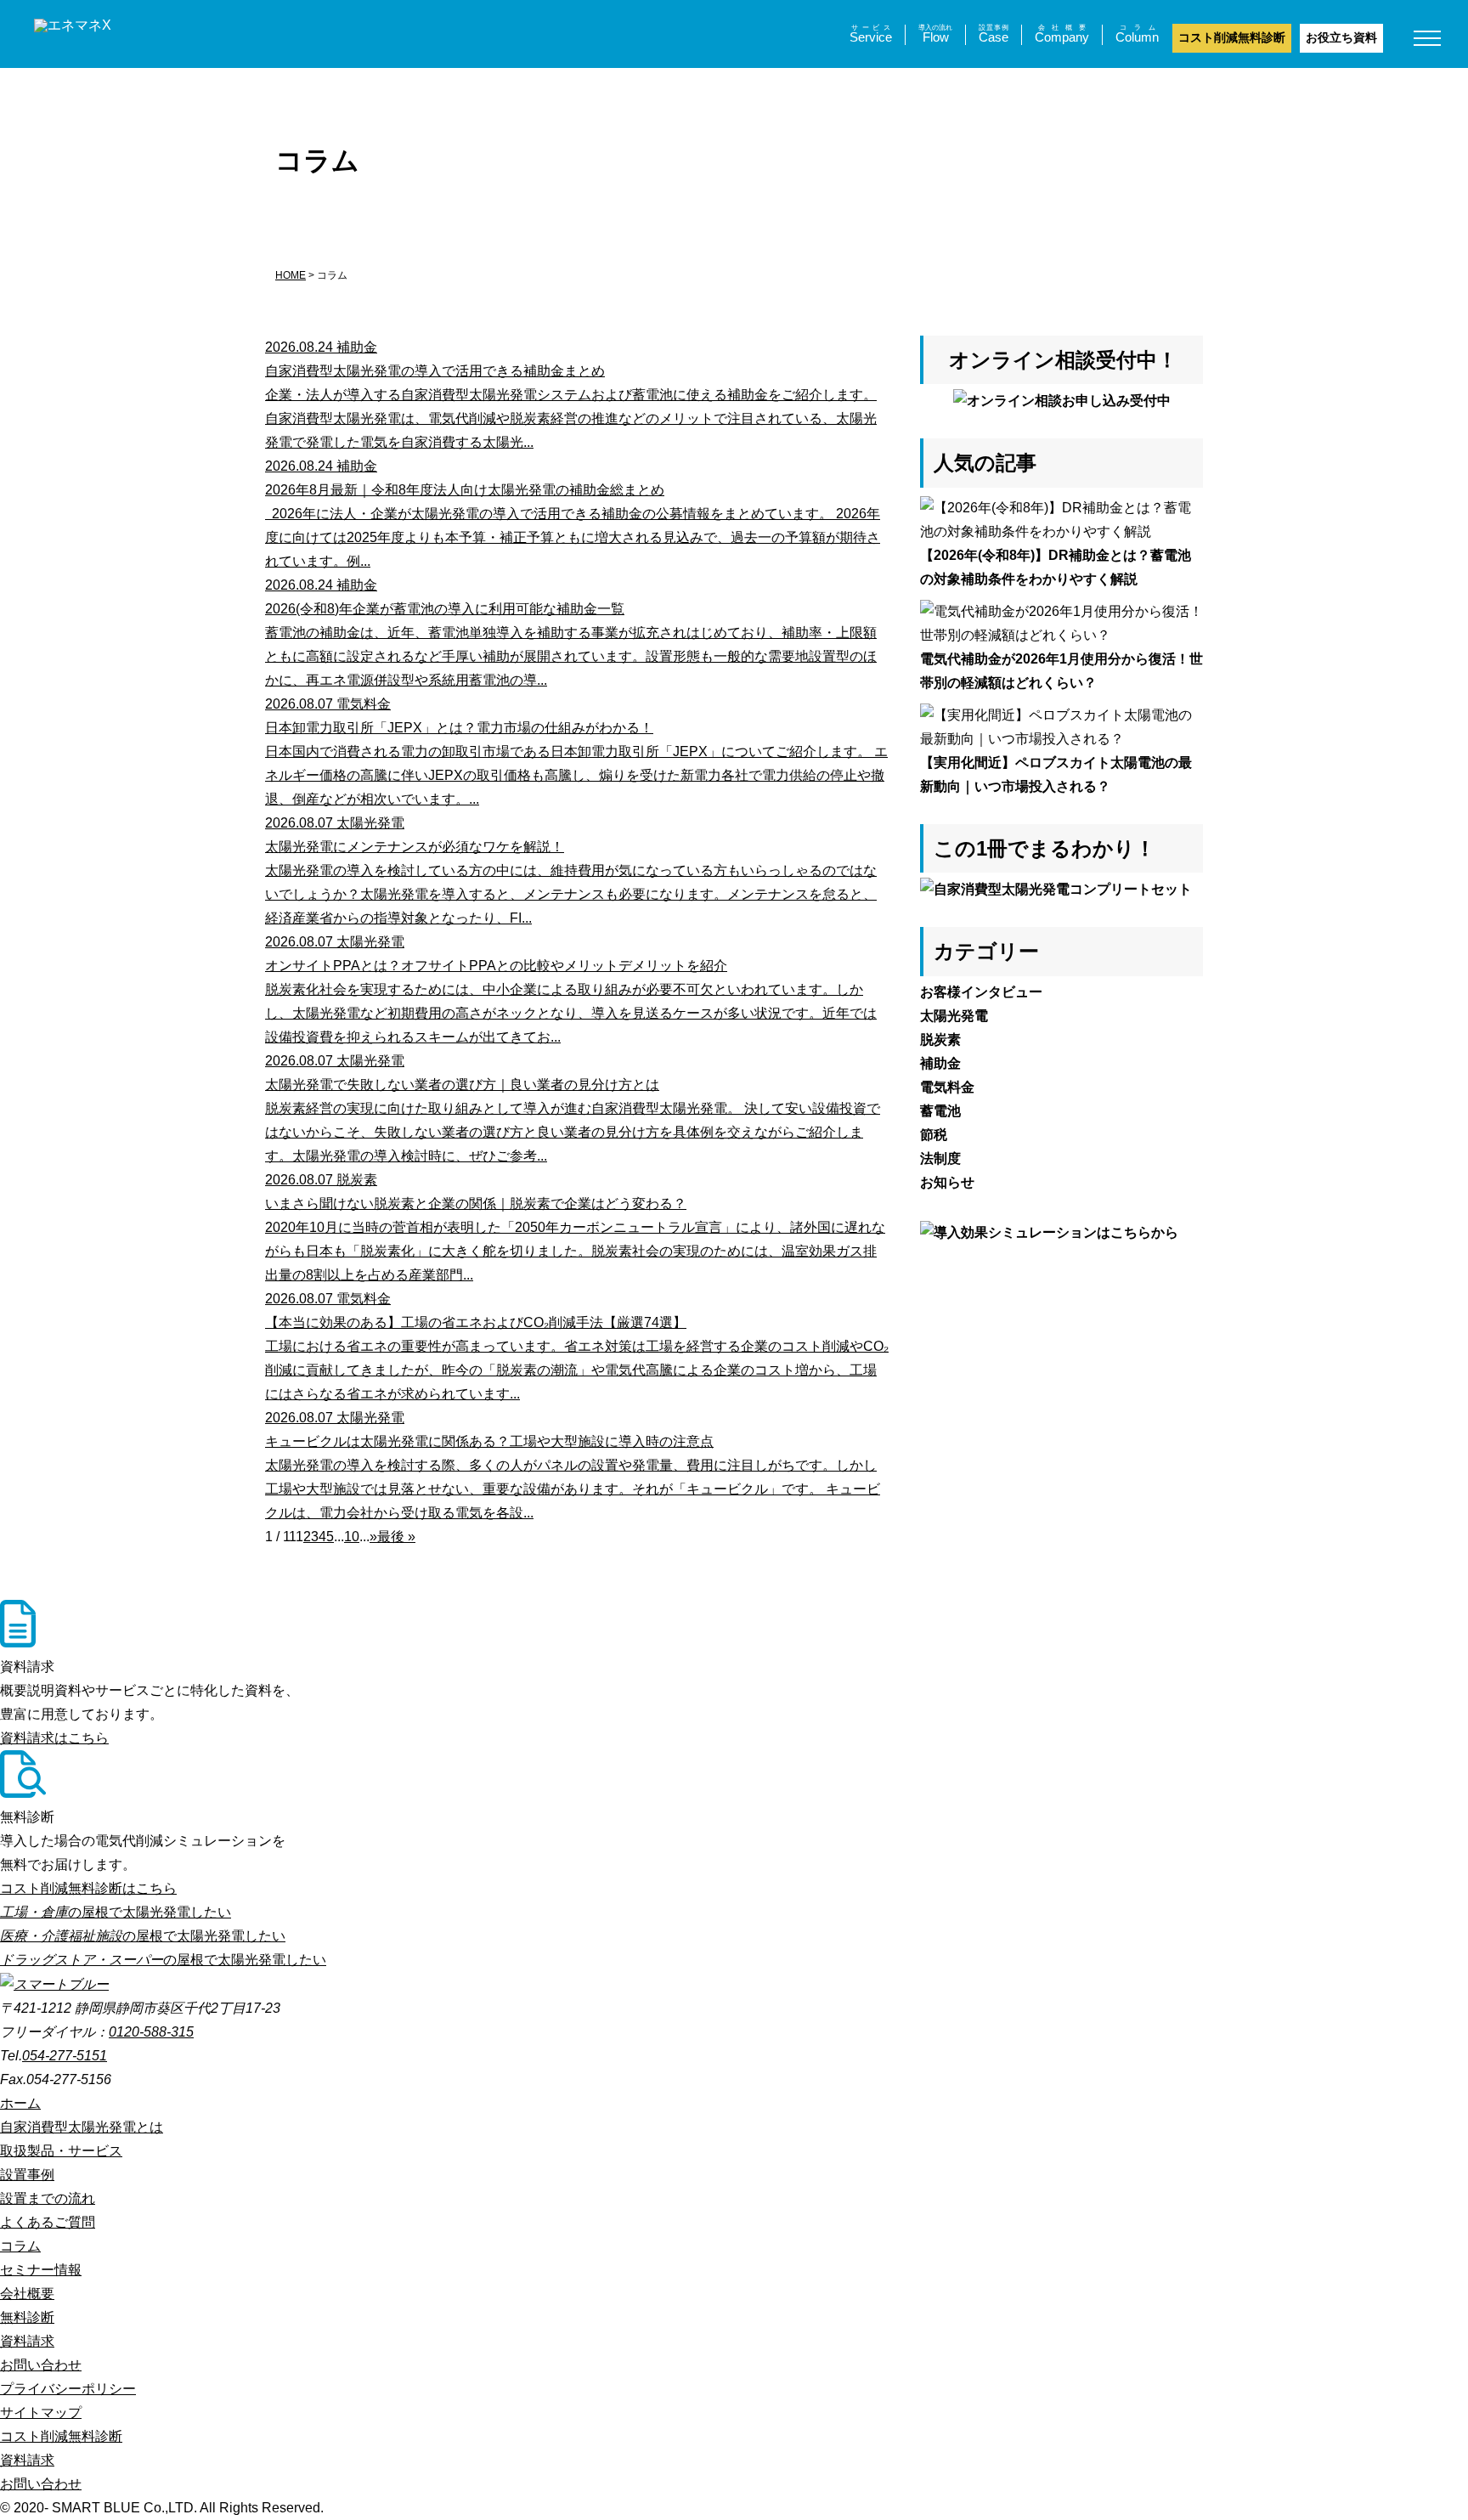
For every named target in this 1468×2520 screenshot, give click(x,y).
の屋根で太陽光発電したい (116, 1912)
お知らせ (947, 1182)
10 (352, 1537)
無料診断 (27, 2317)
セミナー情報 (41, 2270)
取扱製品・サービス (61, 2151)
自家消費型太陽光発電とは (82, 2127)
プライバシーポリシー (68, 2389)
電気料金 (947, 1087)
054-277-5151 (65, 2056)
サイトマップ (41, 2413)
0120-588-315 (151, 2032)
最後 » (396, 1537)
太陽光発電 (954, 1016)
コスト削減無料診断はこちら (88, 1888)
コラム (20, 2246)
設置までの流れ (48, 2198)
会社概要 (27, 2294)
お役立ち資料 (1341, 37)
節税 (934, 1135)
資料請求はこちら (54, 1738)
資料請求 (27, 2341)
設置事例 (27, 2175)
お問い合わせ (41, 2365)
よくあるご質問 (48, 2222)
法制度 (940, 1158)
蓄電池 (940, 1111)
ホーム (20, 2103)
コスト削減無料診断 (1232, 37)
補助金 (940, 1063)
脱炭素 (940, 1040)
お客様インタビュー (981, 992)
